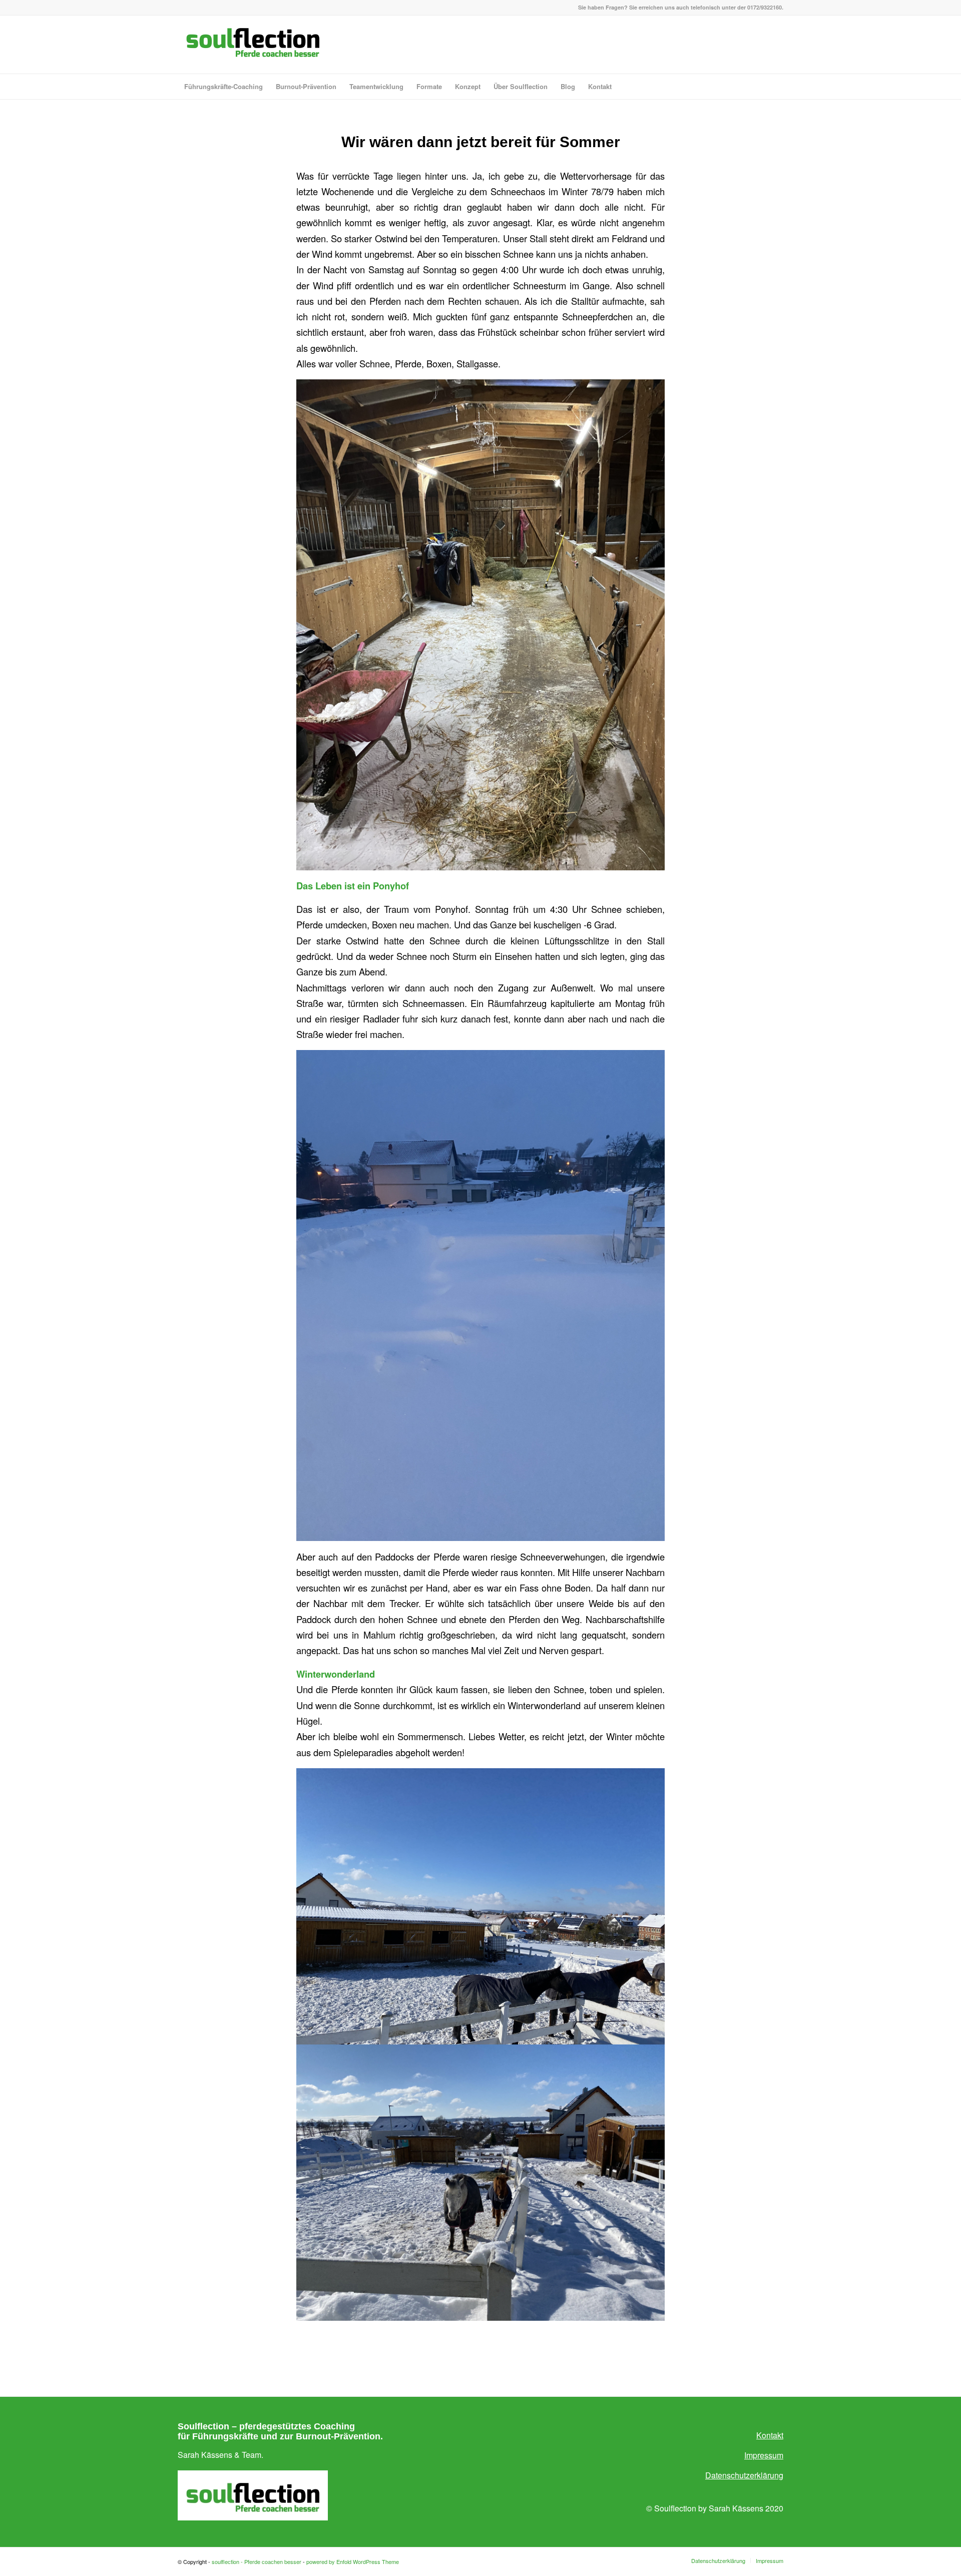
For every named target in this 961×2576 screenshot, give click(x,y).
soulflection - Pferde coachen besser (257, 2561)
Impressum (764, 2455)
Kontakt (770, 2435)
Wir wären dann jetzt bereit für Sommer (481, 142)
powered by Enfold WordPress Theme (353, 2561)
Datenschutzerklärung (744, 2475)
